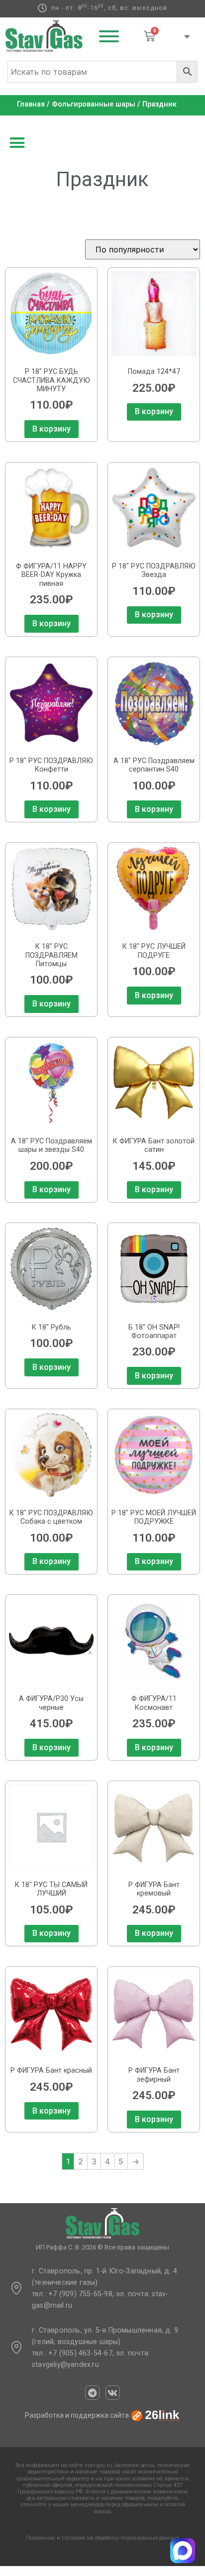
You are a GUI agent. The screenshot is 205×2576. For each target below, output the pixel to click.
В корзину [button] (51, 429)
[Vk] (113, 2393)
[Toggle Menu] (109, 36)
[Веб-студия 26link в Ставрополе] (155, 2415)
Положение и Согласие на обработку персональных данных (102, 2538)
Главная (31, 104)
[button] (17, 143)
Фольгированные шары (94, 104)
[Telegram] (92, 2393)
